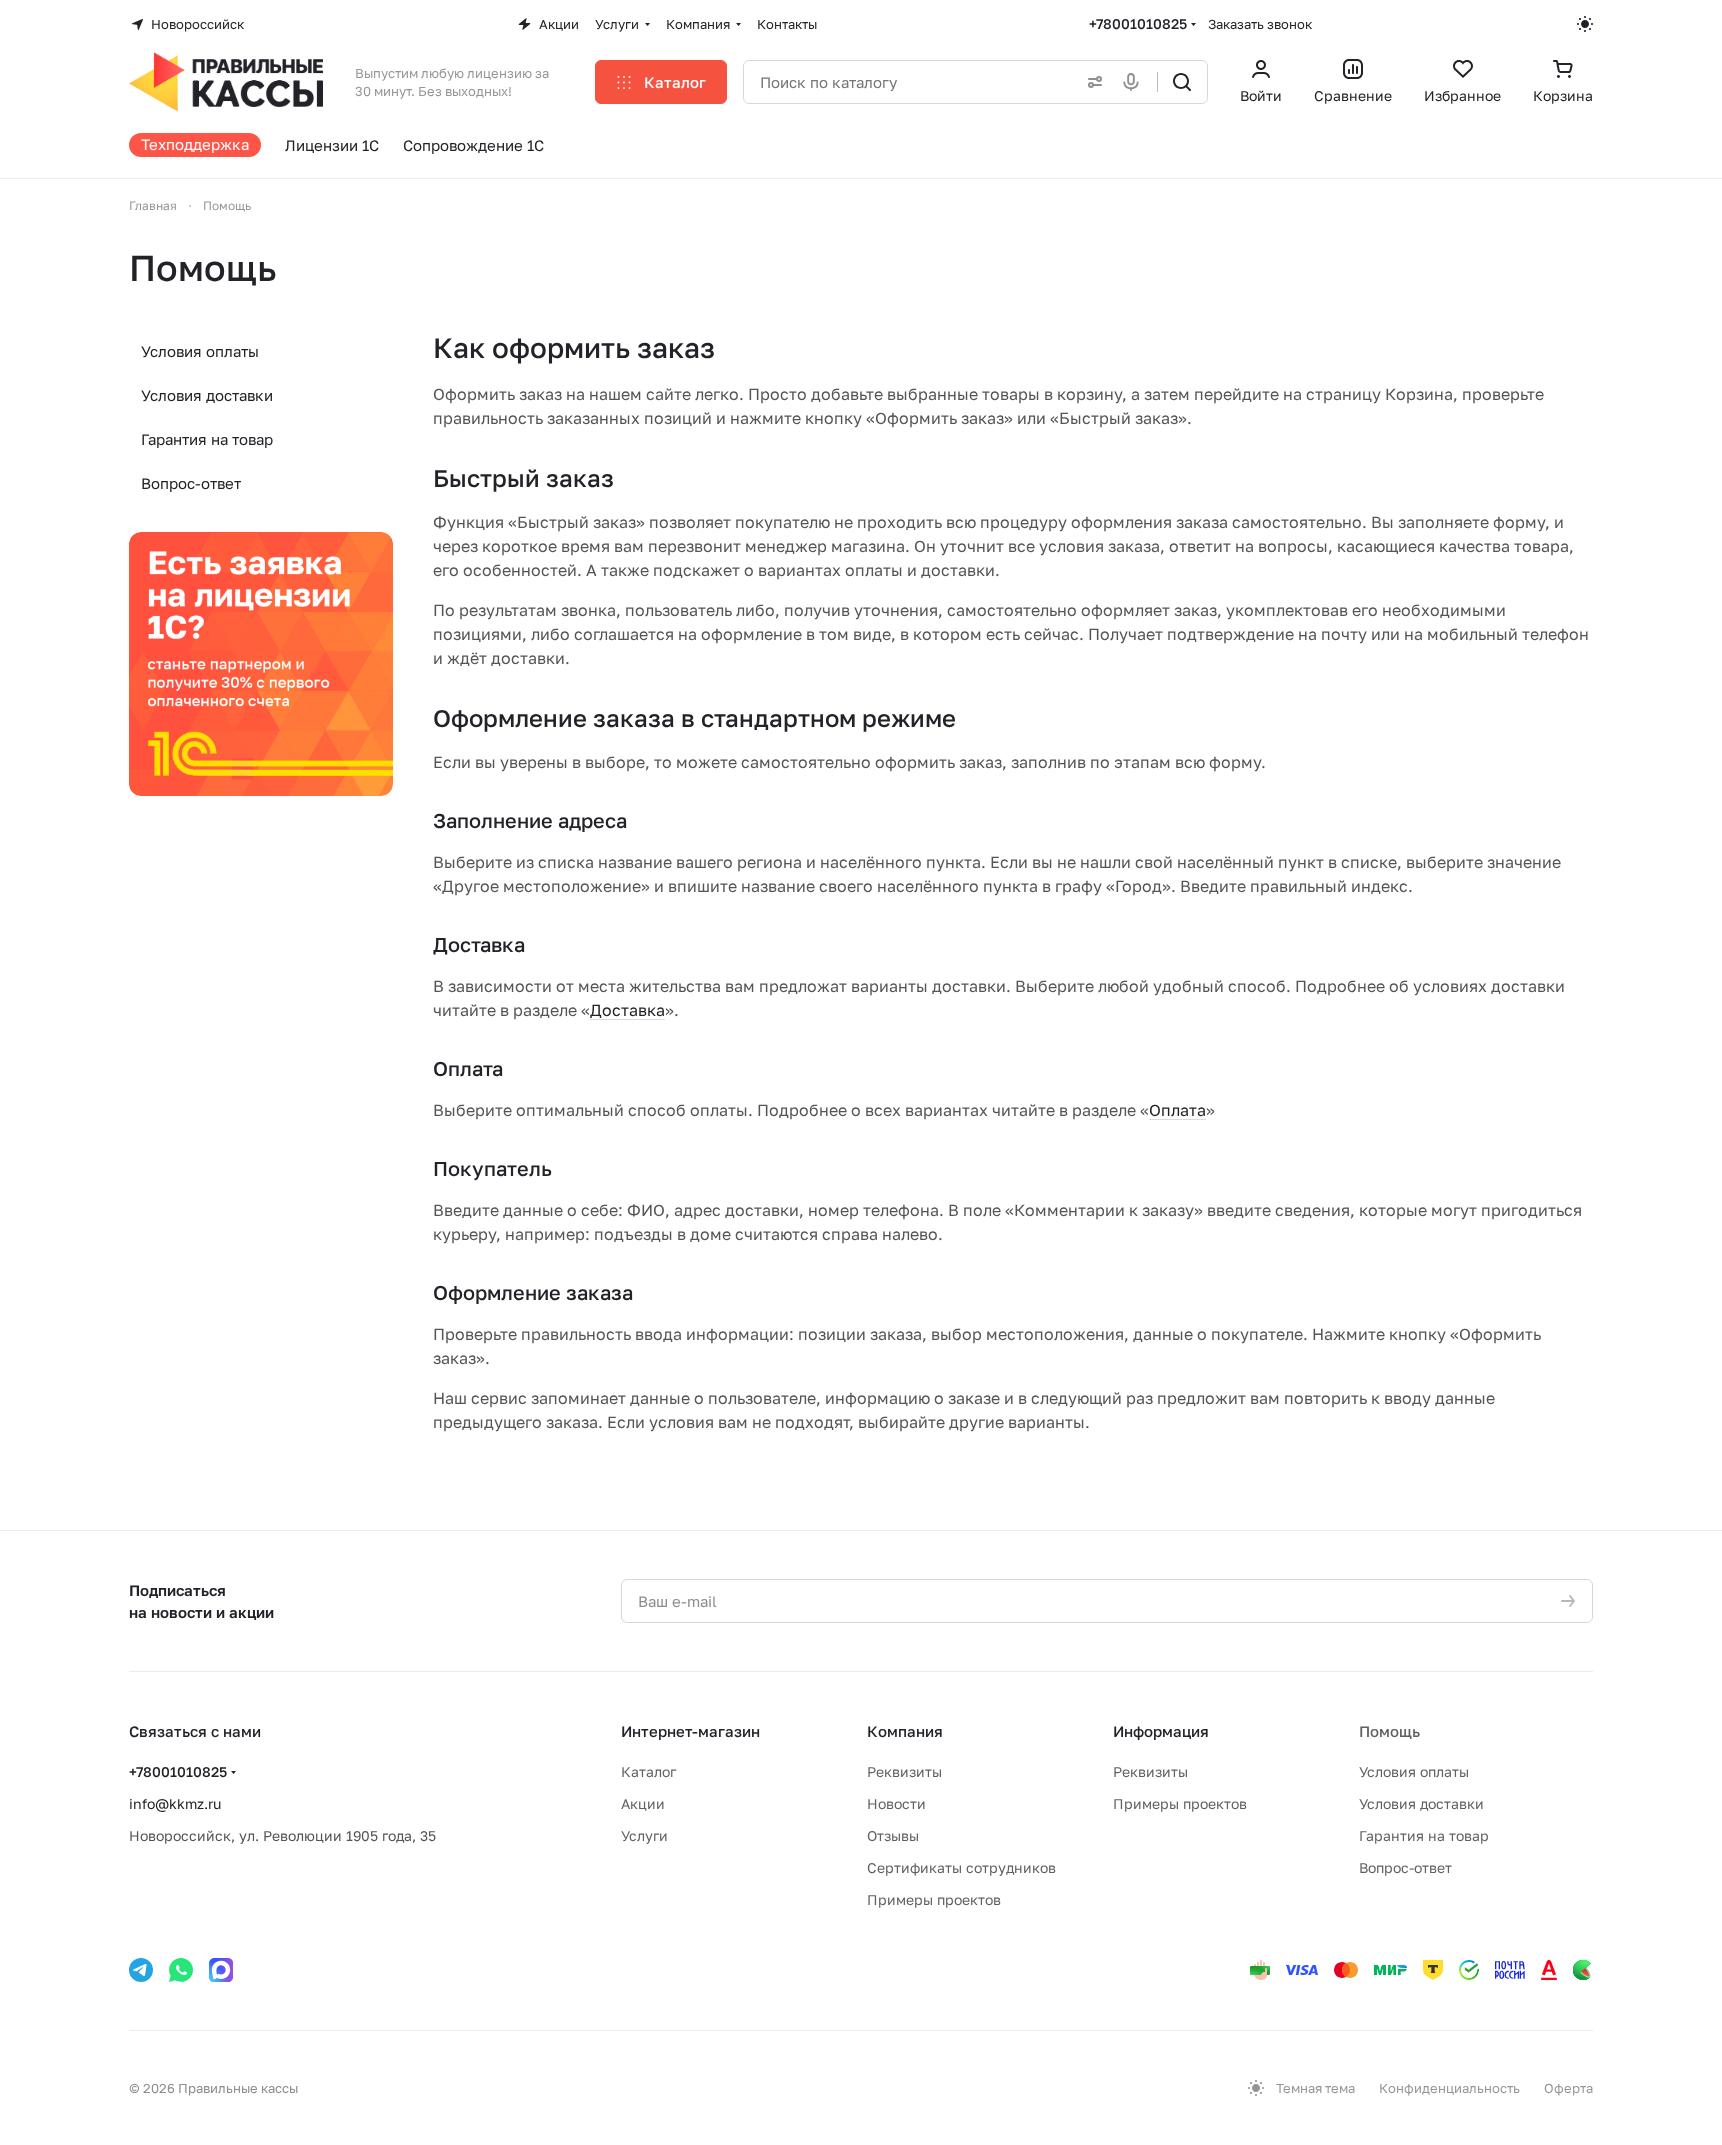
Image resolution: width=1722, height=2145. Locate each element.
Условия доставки (207, 395)
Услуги (644, 1835)
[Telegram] (141, 1970)
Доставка (627, 1010)
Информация (1161, 1731)
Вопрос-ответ (191, 483)
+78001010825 (1138, 23)
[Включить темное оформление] (1585, 24)
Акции (643, 1803)
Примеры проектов (934, 1899)
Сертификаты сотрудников (961, 1867)
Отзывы (893, 1835)
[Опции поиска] (1091, 82)
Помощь (1389, 1731)
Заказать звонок (1260, 24)
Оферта (1568, 2088)
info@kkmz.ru (175, 1803)
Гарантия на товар (207, 439)
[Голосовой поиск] (1135, 82)
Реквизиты (904, 1771)
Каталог (648, 1771)
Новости (896, 1803)
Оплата (1177, 1110)
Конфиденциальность (1449, 2088)
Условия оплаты (200, 351)
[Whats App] (181, 1970)
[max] (221, 1970)
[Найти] (1182, 82)
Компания (905, 1731)
